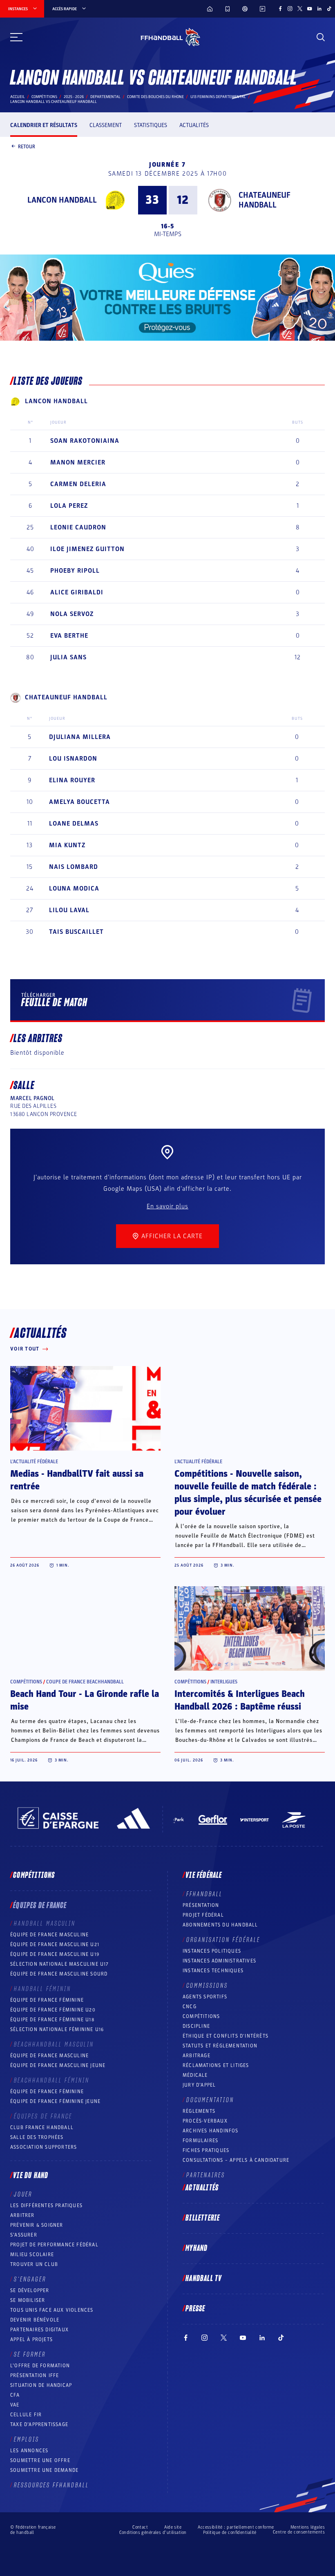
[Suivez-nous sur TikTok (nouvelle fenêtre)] (329, 9)
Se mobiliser (28, 2300)
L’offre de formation (40, 2366)
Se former (30, 2355)
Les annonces (29, 2451)
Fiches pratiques (206, 2150)
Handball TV (204, 2279)
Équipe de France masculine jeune (58, 2065)
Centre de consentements (299, 2532)
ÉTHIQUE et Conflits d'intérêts (226, 2036)
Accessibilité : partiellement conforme (236, 2527)
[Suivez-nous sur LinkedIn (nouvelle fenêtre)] (319, 9)
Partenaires (206, 2175)
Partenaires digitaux (39, 2330)
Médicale (195, 2075)
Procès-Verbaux (205, 2121)
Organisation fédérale (223, 1940)
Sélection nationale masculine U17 (60, 1964)
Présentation (201, 1905)
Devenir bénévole (35, 2320)
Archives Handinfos (211, 2131)
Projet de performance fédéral (54, 2245)
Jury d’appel (199, 2085)
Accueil (18, 97)
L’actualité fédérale (34, 1462)
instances (18, 9)
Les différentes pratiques (46, 2205)
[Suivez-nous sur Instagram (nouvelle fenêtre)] (290, 9)
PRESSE (195, 2309)
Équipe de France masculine (49, 1935)
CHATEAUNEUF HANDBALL (265, 200)
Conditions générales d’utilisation (153, 2532)
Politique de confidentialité (230, 2532)
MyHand (197, 2248)
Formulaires (200, 2141)
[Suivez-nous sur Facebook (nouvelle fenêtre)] (280, 9)
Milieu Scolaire (32, 2255)
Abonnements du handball (220, 1925)
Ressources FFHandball (51, 2485)
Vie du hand (31, 2176)
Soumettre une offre (40, 2460)
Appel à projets (31, 2339)
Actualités (194, 125)
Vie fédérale (204, 1875)
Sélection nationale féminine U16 (57, 2029)
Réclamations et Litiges (216, 2065)
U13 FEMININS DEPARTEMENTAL (218, 97)
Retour (27, 146)
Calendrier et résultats (44, 125)
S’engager (30, 2279)
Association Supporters (44, 2147)
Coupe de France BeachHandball (85, 1682)
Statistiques (151, 125)
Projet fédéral (203, 1915)
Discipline (196, 2026)
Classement (106, 125)
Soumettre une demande (44, 2470)
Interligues (224, 1682)
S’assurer (24, 2235)
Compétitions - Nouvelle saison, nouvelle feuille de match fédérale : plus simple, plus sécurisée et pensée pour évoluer (248, 1493)
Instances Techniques (213, 1971)
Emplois (27, 2440)
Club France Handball (42, 2127)
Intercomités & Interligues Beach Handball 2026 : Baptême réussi (240, 1700)
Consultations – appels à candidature (236, 2160)
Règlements (199, 2111)
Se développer (30, 2290)
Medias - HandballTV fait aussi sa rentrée (77, 1480)
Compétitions (44, 97)
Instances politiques (212, 1951)
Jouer (23, 2194)
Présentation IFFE (35, 2375)
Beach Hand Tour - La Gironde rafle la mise (85, 1700)
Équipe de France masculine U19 (55, 1954)
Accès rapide (65, 9)
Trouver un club (34, 2264)
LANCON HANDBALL (62, 200)
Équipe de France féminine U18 (52, 2020)
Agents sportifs (205, 1997)
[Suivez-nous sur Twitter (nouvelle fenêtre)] (300, 9)
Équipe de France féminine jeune (55, 2101)
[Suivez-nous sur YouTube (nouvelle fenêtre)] (310, 9)
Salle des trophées (37, 2137)
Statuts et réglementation (220, 2046)
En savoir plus (167, 1206)
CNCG (190, 2007)
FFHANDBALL (204, 1894)
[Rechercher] (321, 37)
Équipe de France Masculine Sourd (59, 1974)
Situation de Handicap (41, 2385)
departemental (105, 97)
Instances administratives (219, 1961)
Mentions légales (308, 2527)
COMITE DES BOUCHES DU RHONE (155, 97)
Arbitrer (22, 2215)
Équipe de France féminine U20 (53, 2010)
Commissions (207, 1986)
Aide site (173, 2527)
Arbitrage (197, 2056)
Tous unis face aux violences (52, 2310)
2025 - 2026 (74, 97)
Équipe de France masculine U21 (55, 1944)
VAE (15, 2405)
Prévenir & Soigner (37, 2225)
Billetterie (203, 2218)
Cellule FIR (26, 2415)
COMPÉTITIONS (201, 2016)
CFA (15, 2395)
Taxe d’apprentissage (39, 2424)
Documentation (210, 2100)
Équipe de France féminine (47, 2000)
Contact (140, 2527)
